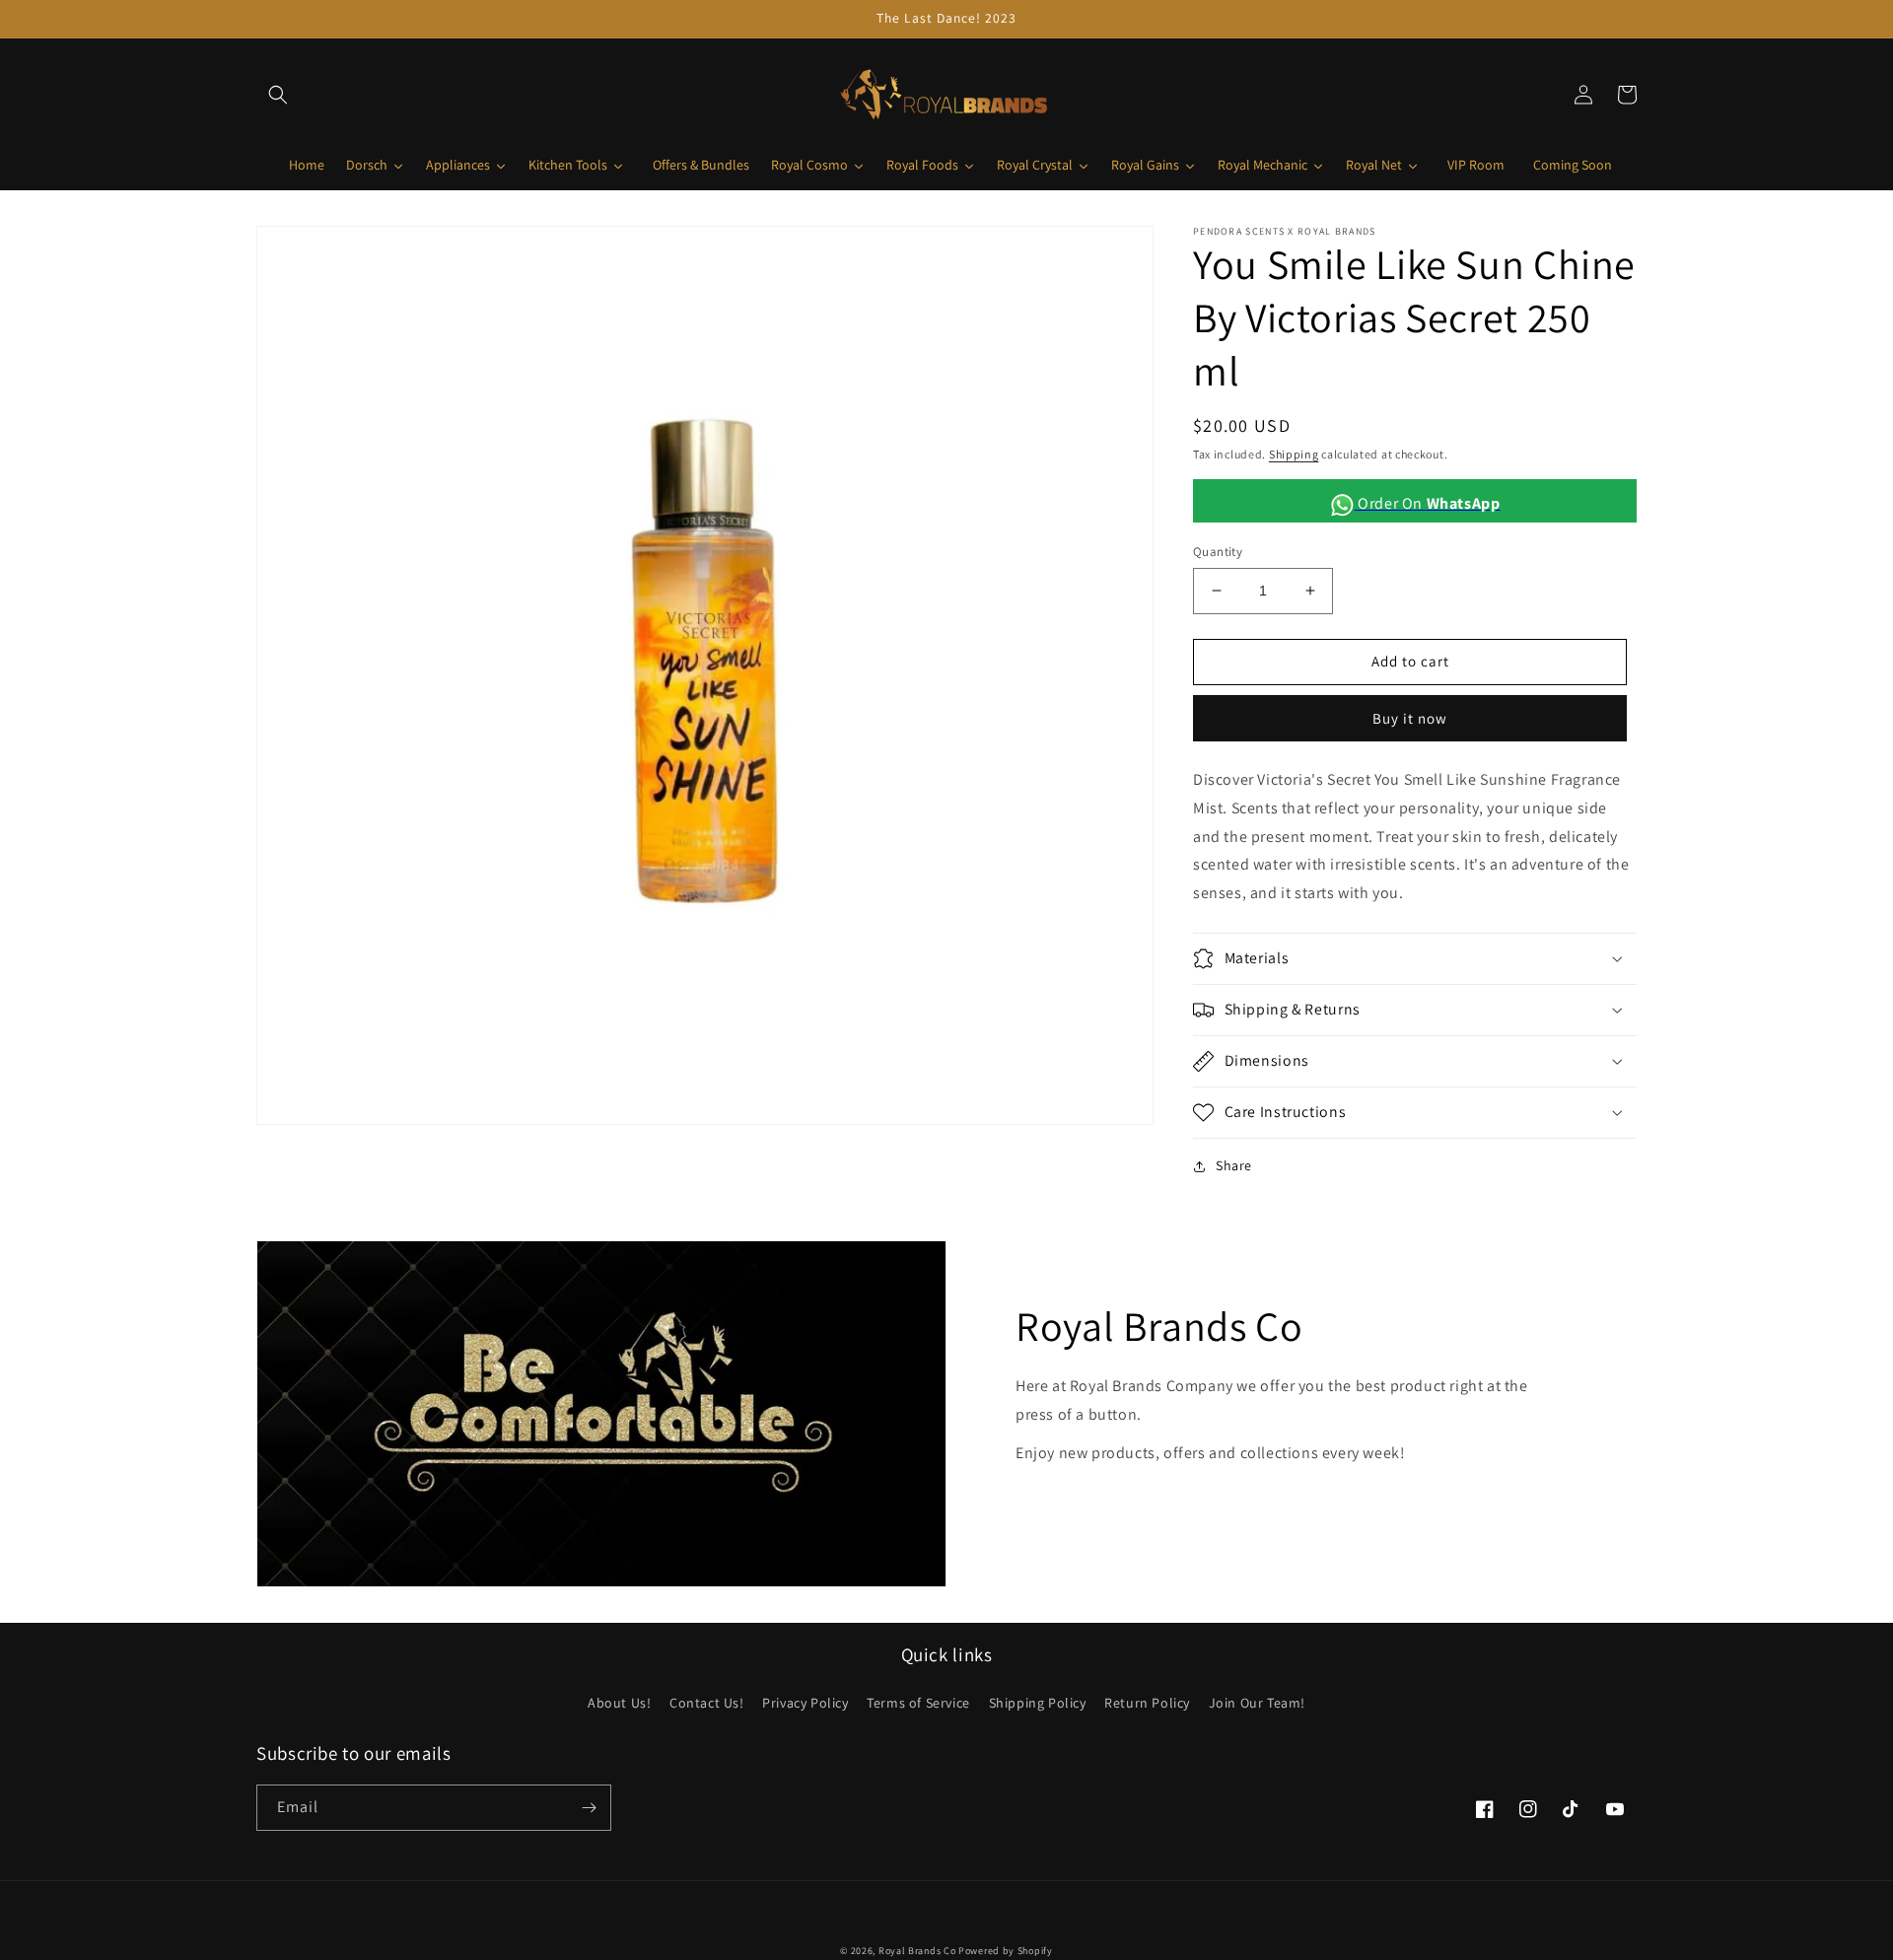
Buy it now (1410, 718)
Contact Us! (707, 1703)
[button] (278, 95)
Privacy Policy (805, 1703)
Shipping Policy (1038, 1703)
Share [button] (1234, 1165)
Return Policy (1147, 1703)
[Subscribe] (589, 1808)
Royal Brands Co (917, 1951)
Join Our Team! (1257, 1703)
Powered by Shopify (1006, 1951)
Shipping (1294, 454)
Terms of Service (918, 1703)
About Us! (619, 1703)
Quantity (1218, 552)
